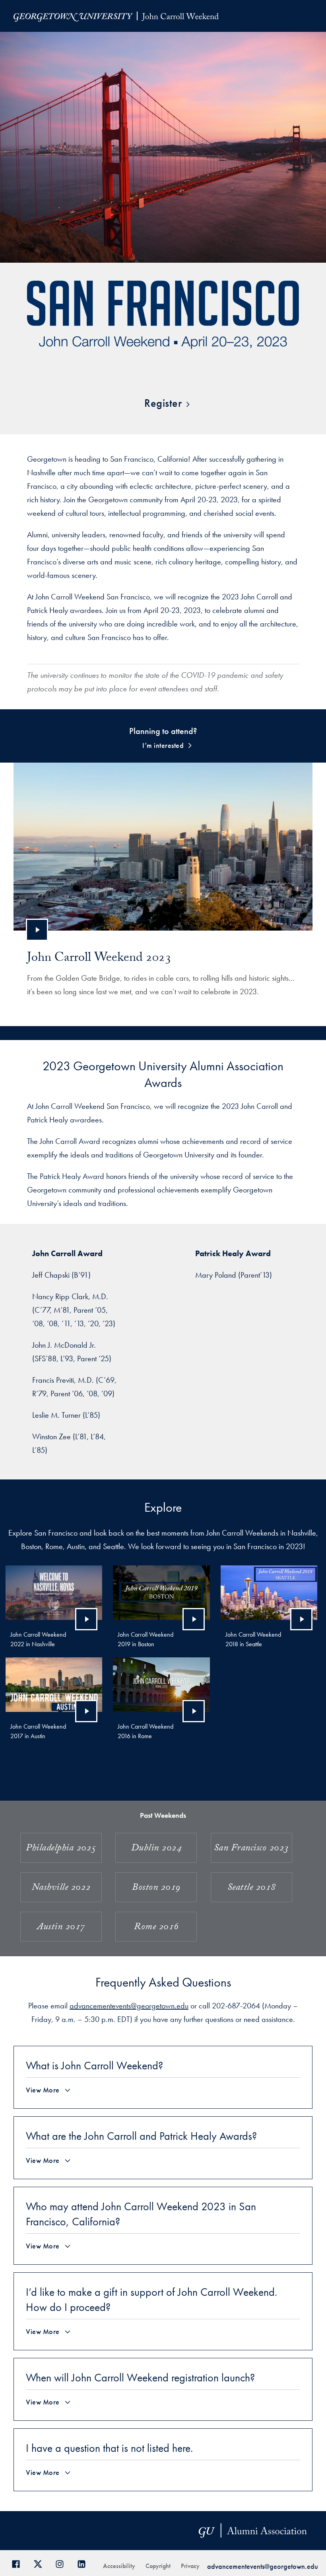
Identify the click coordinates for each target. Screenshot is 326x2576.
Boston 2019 (156, 1888)
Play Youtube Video (37, 930)
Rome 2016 (156, 1928)
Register (163, 403)
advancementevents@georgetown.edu (129, 2006)
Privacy (190, 2566)
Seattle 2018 (251, 1888)
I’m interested (163, 745)
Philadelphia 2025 (61, 1849)
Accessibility (119, 2566)
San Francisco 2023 (251, 1849)
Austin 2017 (61, 1928)
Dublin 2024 (156, 1849)
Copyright (158, 2566)
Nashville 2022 (61, 1888)
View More (43, 2090)
